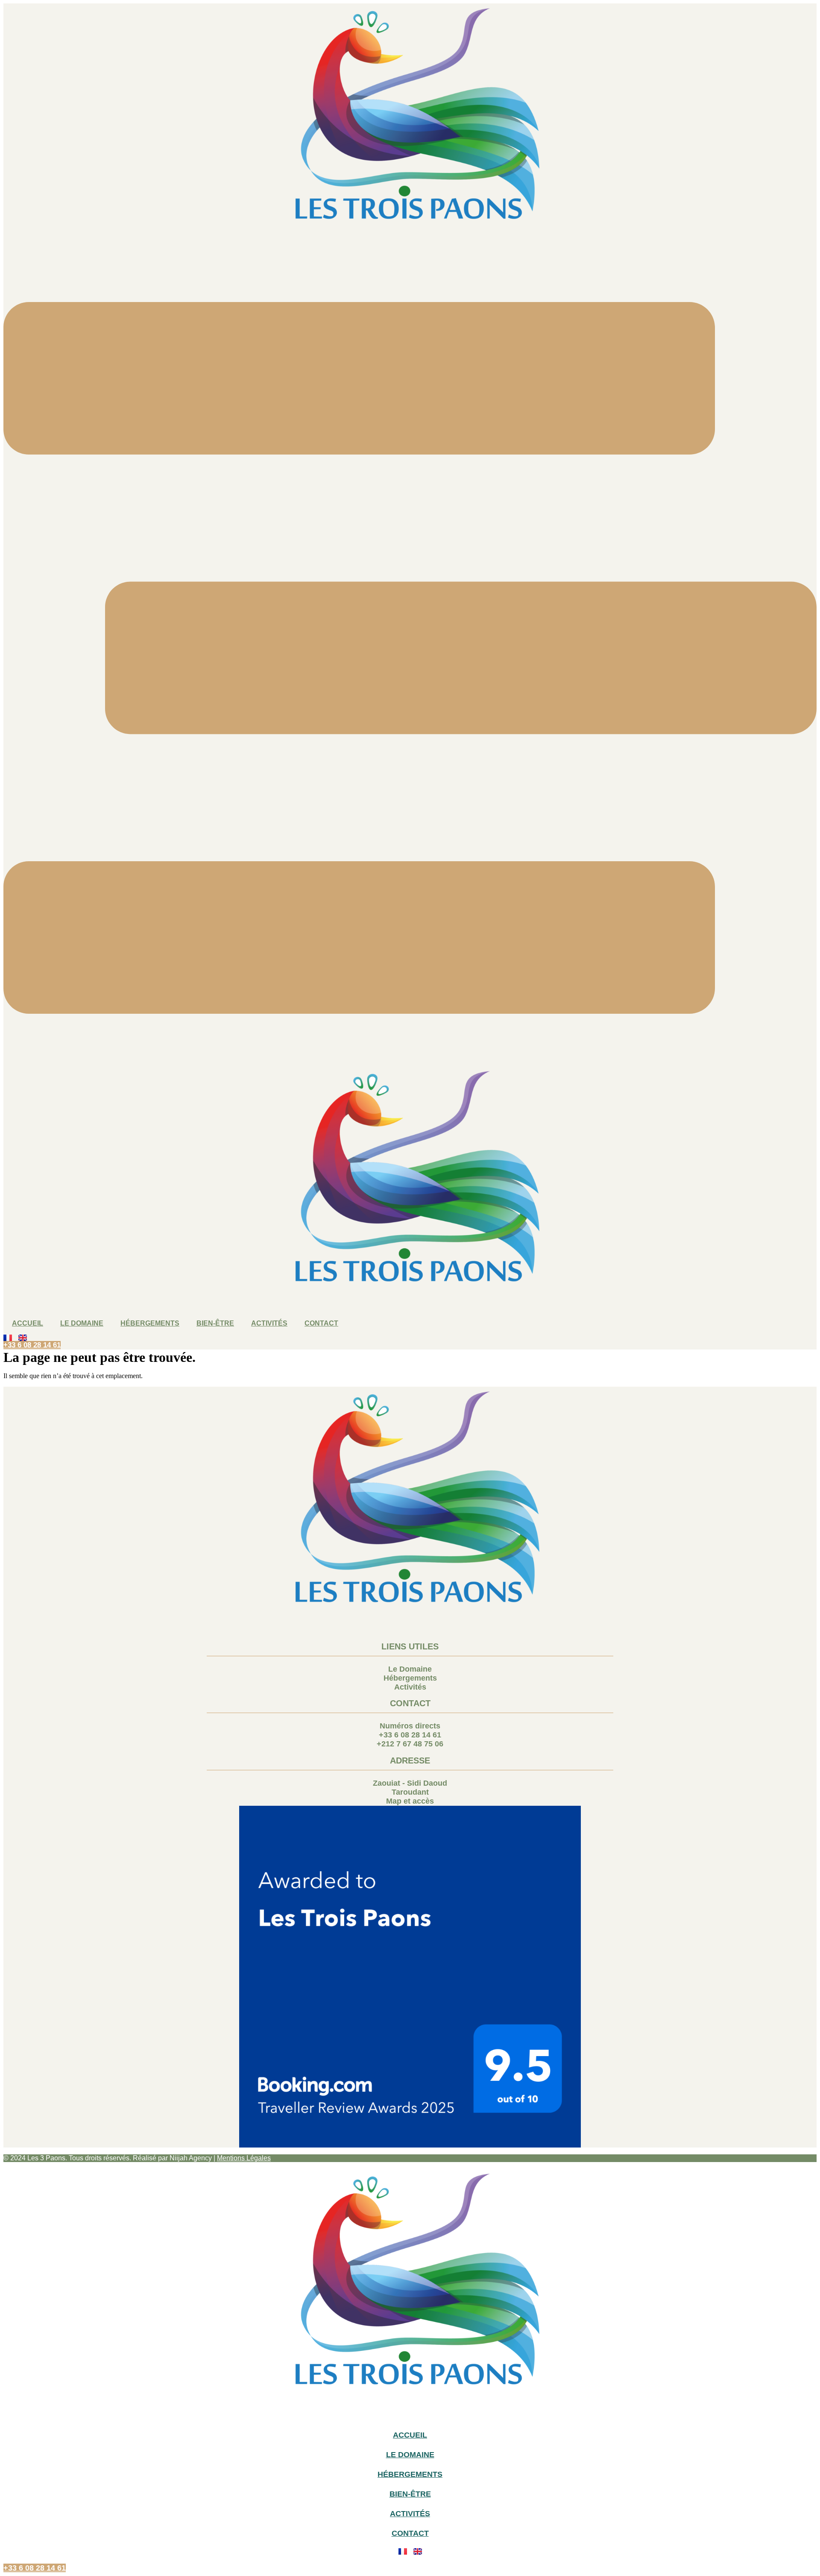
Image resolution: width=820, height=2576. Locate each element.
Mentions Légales (244, 2158)
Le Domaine (82, 1323)
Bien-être (215, 1323)
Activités (269, 1323)
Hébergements (150, 1323)
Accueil (28, 1323)
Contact (321, 1323)
